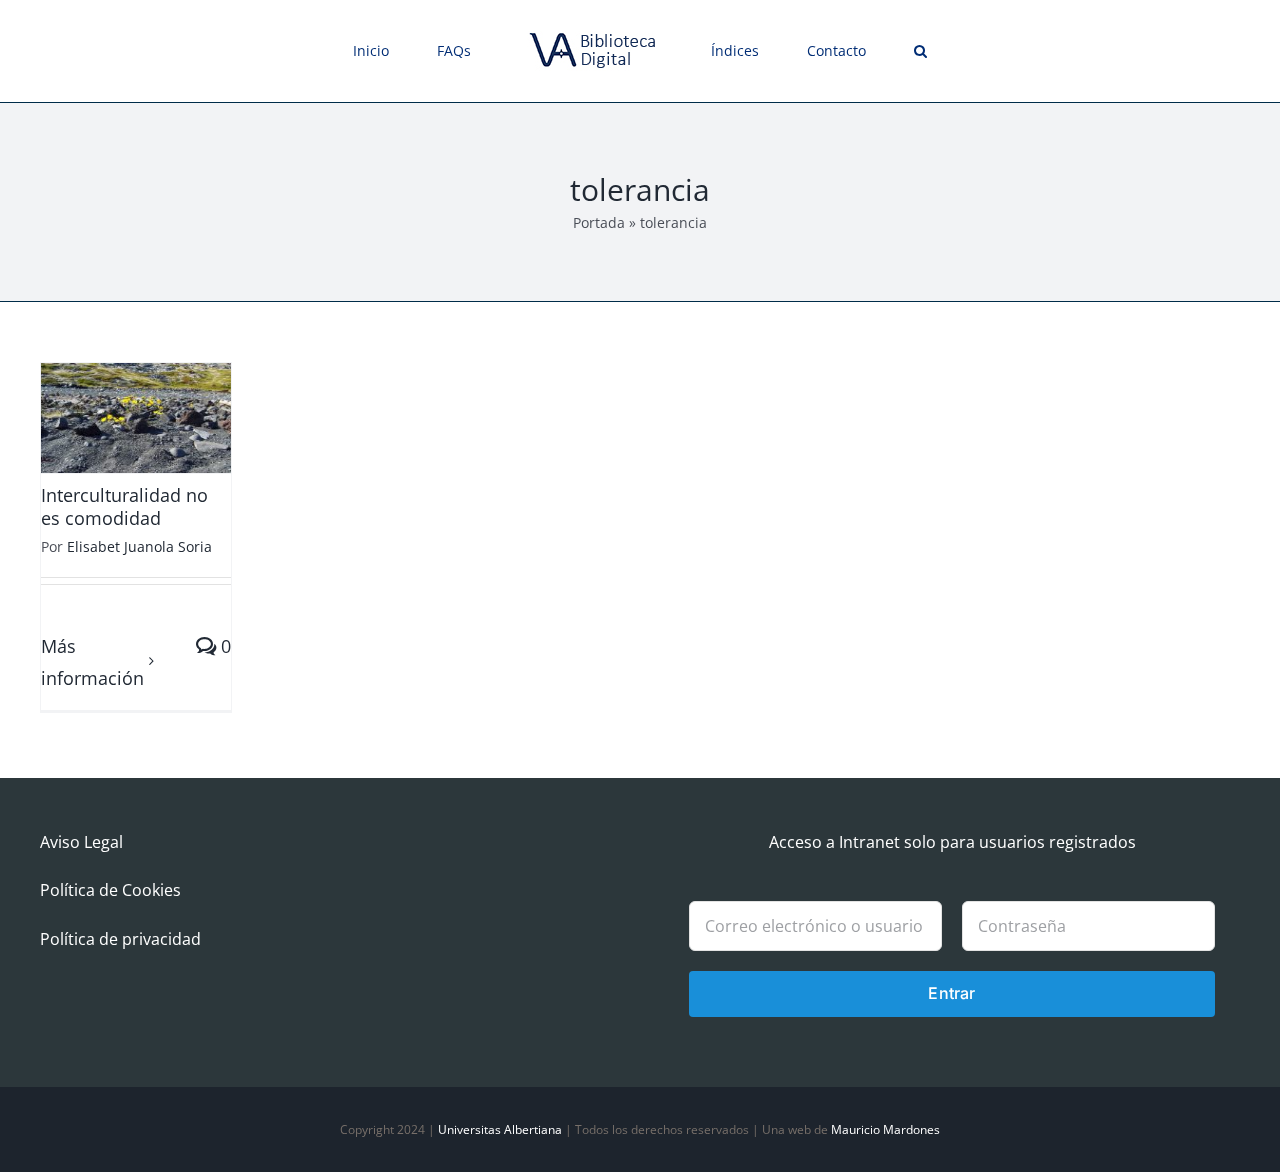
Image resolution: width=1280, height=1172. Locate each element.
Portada (599, 222)
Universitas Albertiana (500, 1129)
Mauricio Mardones (885, 1129)
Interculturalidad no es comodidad (124, 506)
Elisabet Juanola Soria (139, 546)
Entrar (951, 993)
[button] (850, 51)
